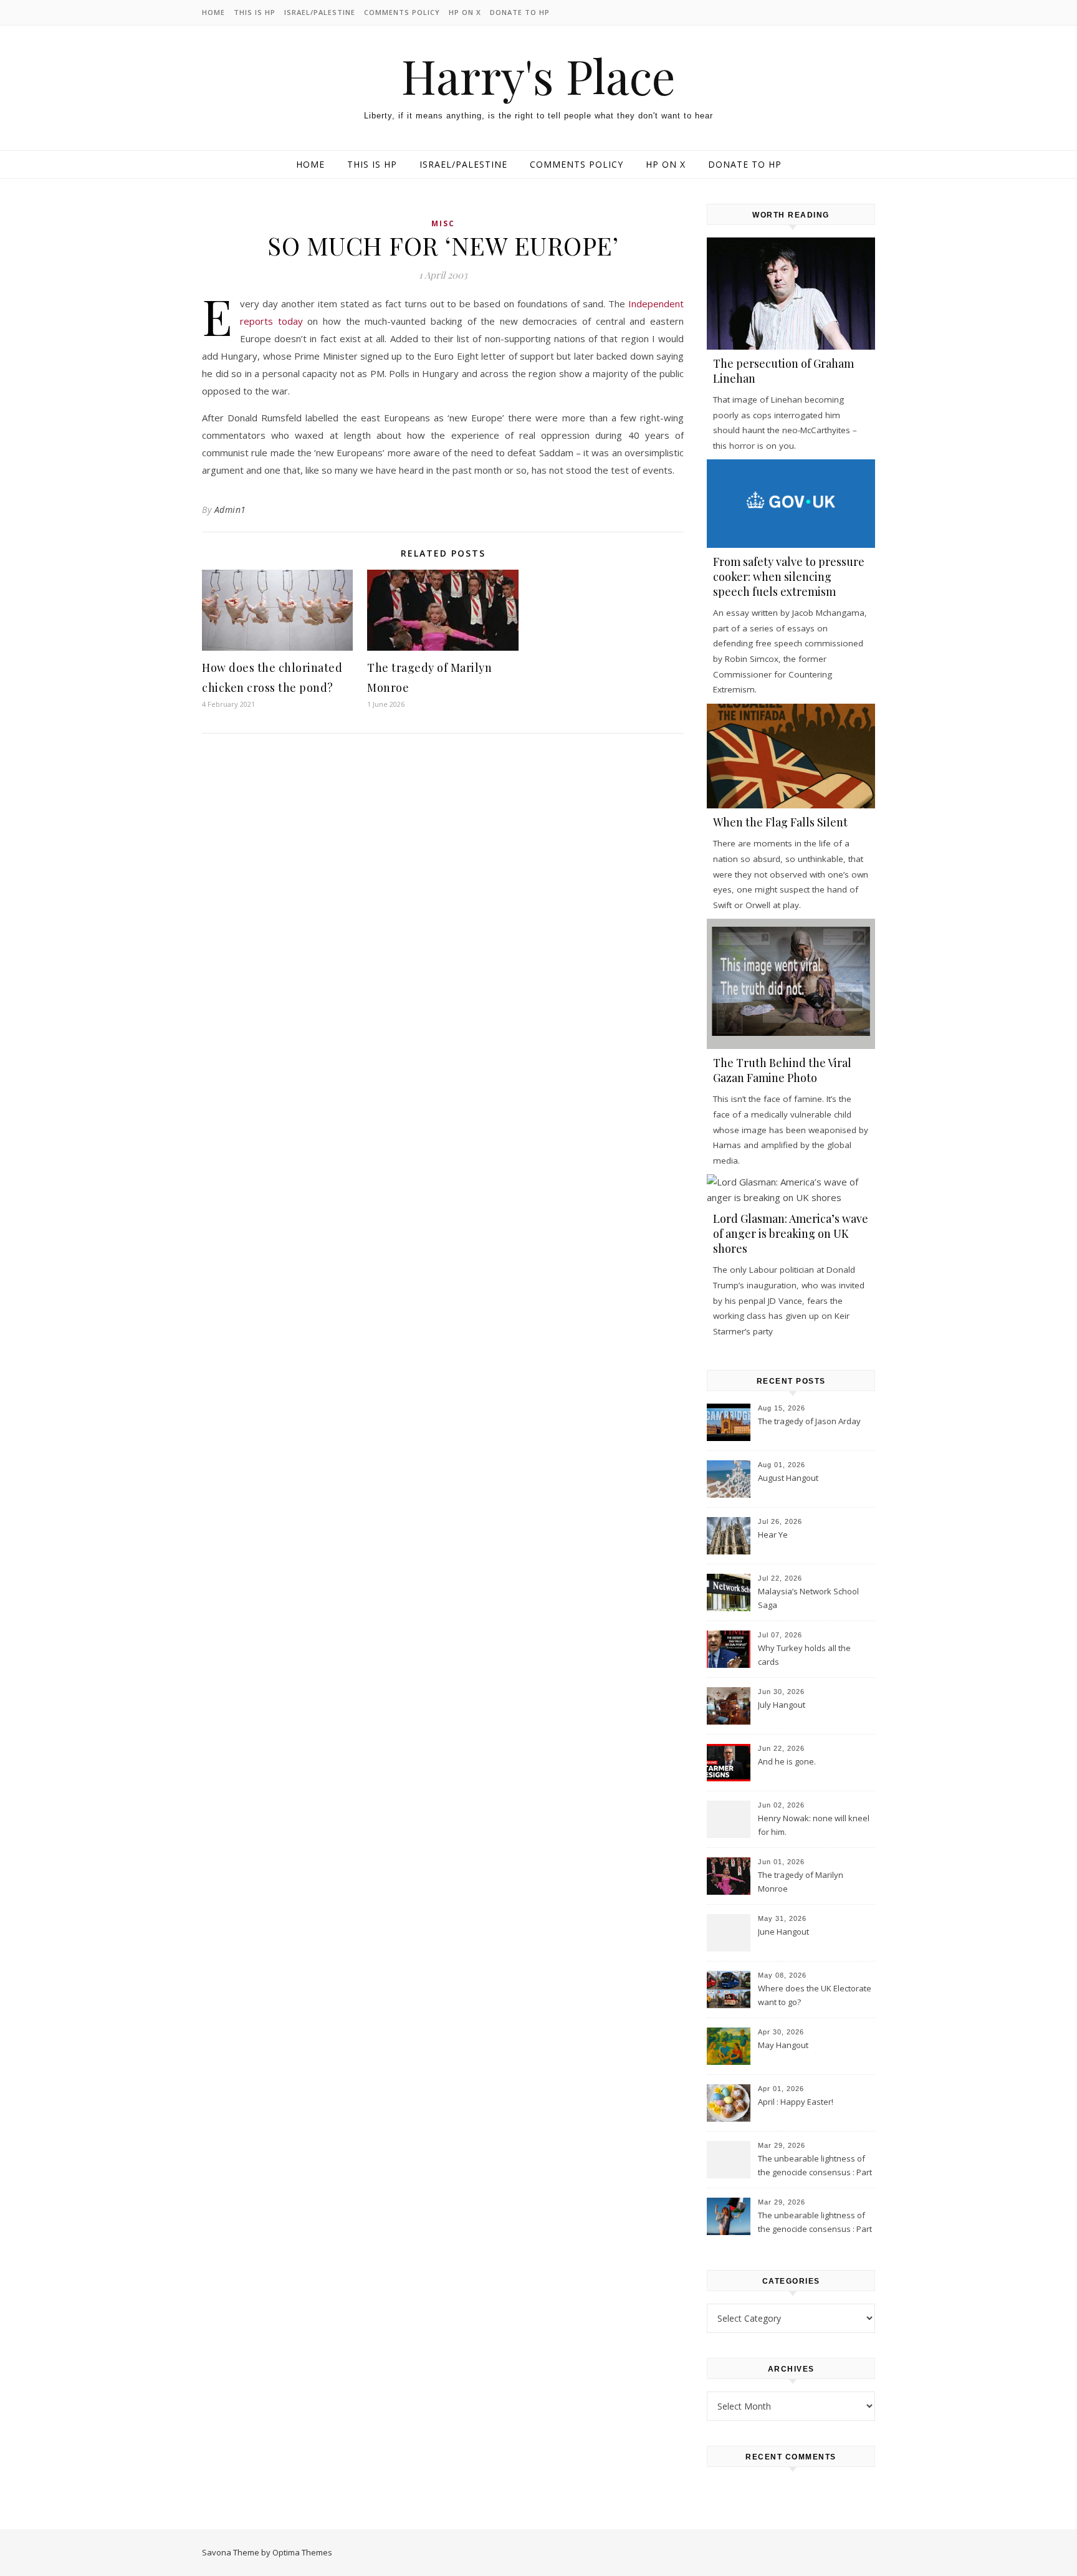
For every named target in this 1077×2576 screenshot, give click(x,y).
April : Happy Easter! (796, 2102)
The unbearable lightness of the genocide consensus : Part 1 (815, 2223)
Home (213, 12)
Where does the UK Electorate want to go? (815, 1995)
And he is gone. (787, 1761)
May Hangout (783, 2045)
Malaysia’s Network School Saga (808, 1598)
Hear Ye (773, 1535)
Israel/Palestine (320, 12)
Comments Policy (402, 12)
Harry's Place (538, 76)
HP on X (465, 12)
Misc (443, 223)
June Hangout (783, 1932)
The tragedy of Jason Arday (809, 1421)
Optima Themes (302, 2552)
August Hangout (788, 1478)
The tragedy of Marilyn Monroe (801, 1882)
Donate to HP (520, 12)
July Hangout (782, 1705)
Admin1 (230, 510)
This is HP (255, 12)
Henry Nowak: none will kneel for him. (814, 1825)
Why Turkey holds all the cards (804, 1655)
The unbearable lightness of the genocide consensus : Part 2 (815, 2167)
